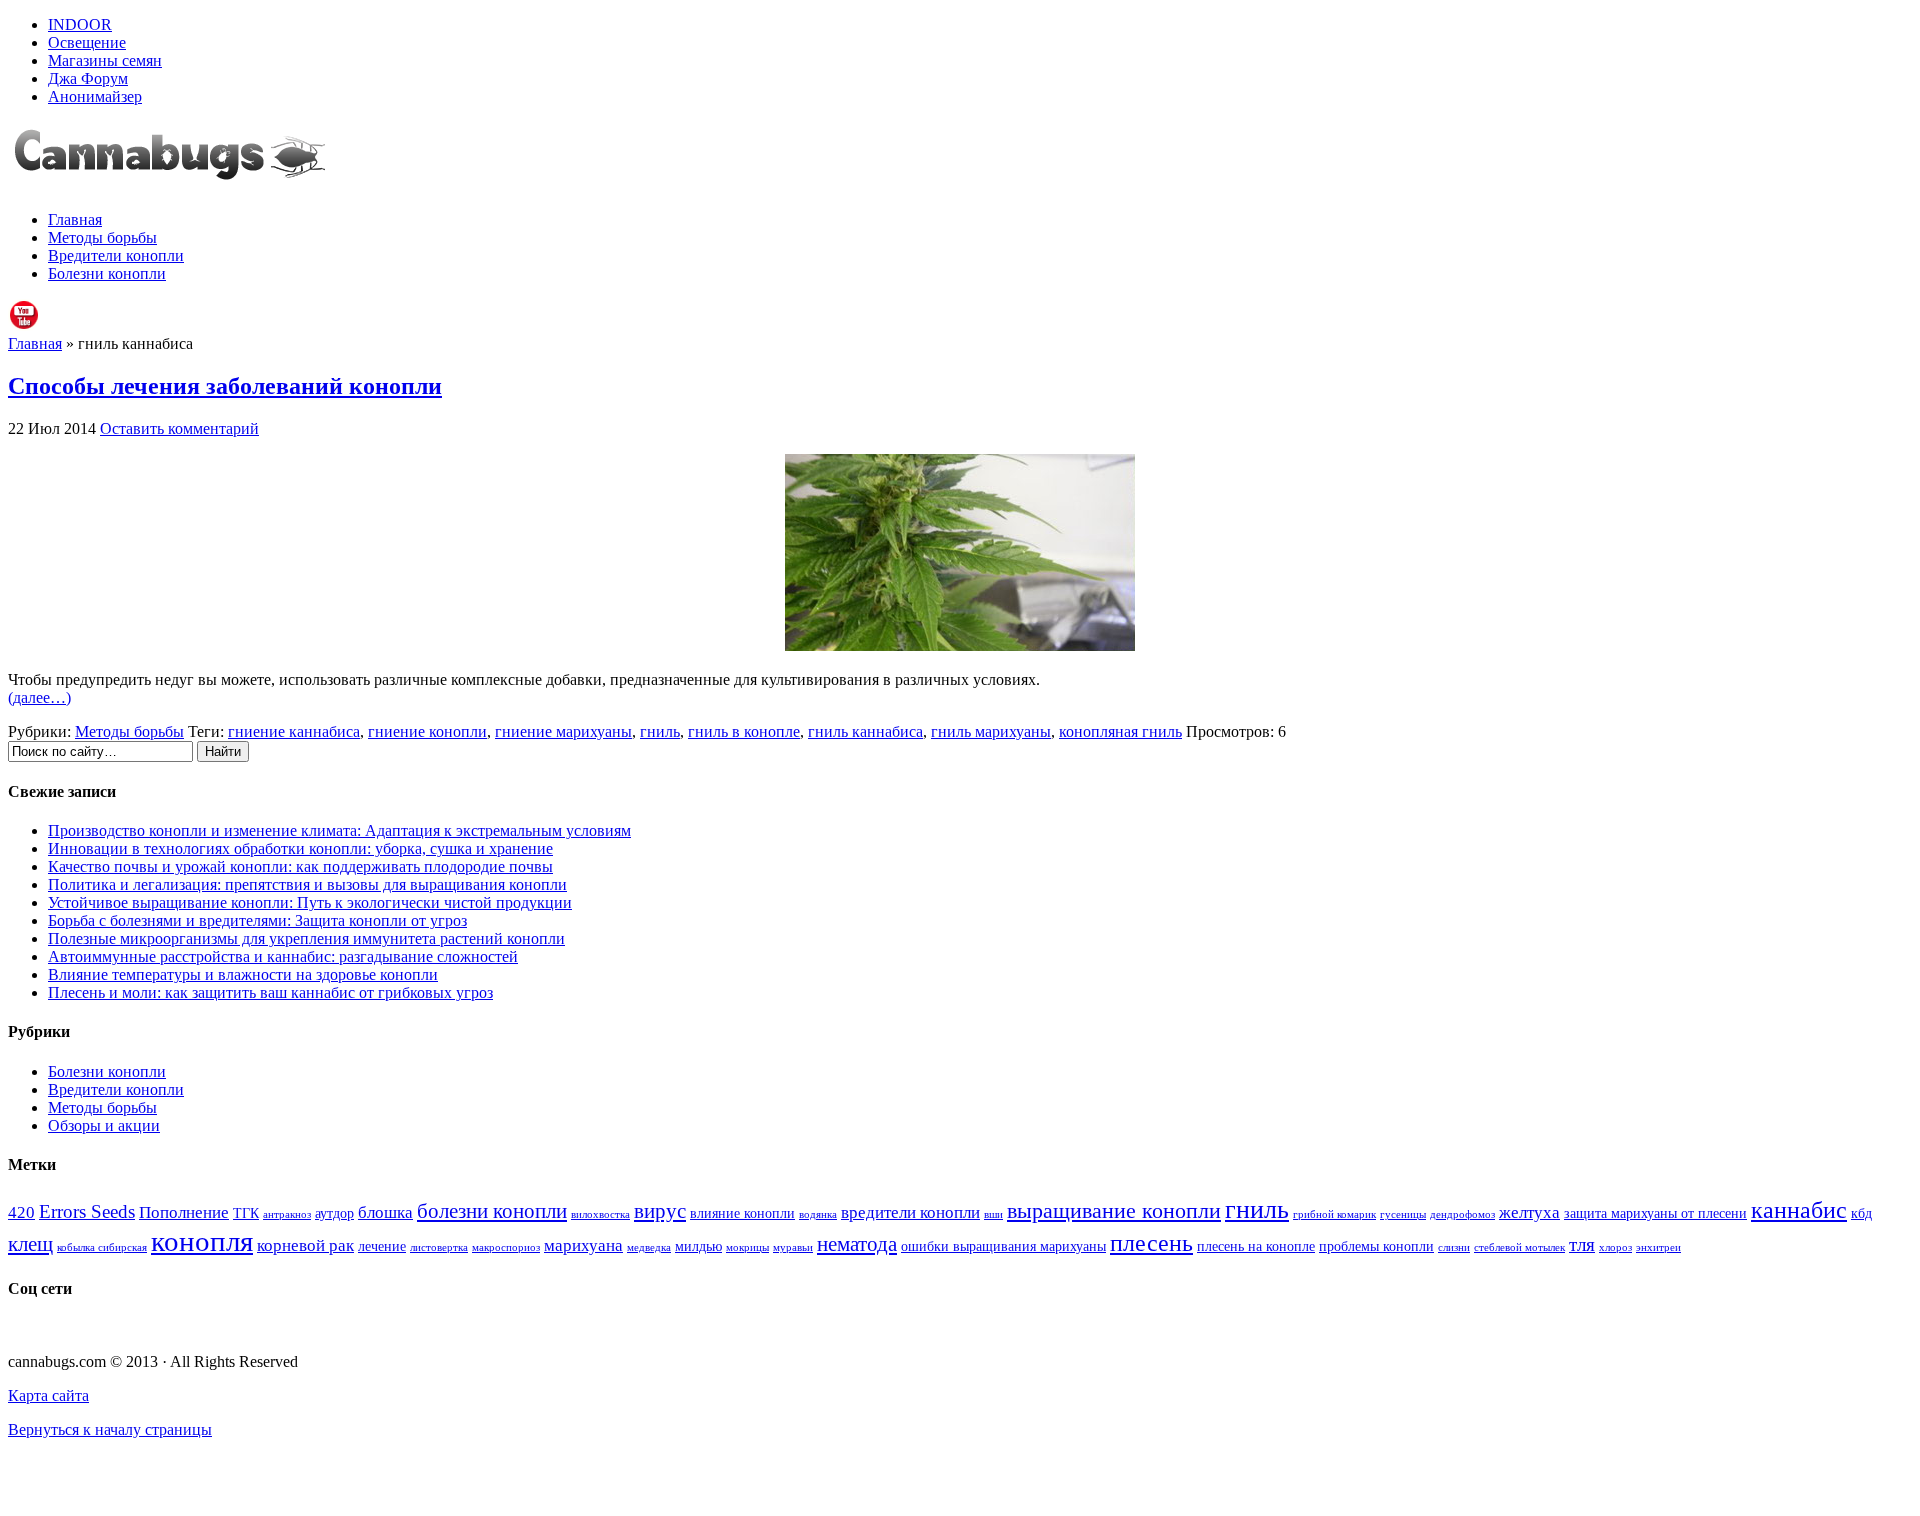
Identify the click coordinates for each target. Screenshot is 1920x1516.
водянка (818, 1214)
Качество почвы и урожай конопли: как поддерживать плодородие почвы (300, 866)
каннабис (1799, 1209)
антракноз (287, 1214)
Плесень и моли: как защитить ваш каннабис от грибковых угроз (270, 992)
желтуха (1529, 1212)
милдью (698, 1246)
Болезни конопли (107, 273)
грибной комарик (1334, 1214)
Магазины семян (105, 60)
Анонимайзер (95, 96)
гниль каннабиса (865, 731)
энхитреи (1658, 1247)
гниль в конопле (744, 731)
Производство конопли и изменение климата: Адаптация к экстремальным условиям (339, 830)
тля (1582, 1244)
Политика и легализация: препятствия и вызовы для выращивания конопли (307, 884)
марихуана (583, 1245)
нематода (857, 1244)
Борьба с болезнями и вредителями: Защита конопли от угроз (257, 920)
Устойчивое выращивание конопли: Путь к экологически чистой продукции (310, 902)
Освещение (87, 42)
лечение (382, 1246)
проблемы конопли (1376, 1246)
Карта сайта (48, 1395)
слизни (1454, 1247)
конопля (202, 1241)
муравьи (793, 1247)
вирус (660, 1211)
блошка (385, 1212)
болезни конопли (492, 1211)
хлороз (1615, 1247)
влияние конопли (742, 1213)
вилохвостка (600, 1214)
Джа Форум (88, 78)
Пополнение (184, 1212)
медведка (649, 1247)
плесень (1151, 1242)
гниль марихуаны (991, 731)
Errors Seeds (87, 1211)
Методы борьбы (102, 237)
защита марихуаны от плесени (1655, 1213)
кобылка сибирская (102, 1247)
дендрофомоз (1462, 1214)
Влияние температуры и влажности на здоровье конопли (243, 974)
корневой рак (305, 1245)
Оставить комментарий (179, 428)
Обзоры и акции (104, 1125)
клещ (30, 1244)
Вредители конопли (116, 255)
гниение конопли (427, 731)
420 (21, 1212)
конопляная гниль (1120, 731)
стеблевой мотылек (1519, 1247)
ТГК (246, 1213)
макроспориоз (506, 1247)
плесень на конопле (1256, 1246)
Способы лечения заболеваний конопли (225, 386)
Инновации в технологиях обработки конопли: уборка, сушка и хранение (300, 848)
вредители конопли (910, 1212)
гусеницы (1403, 1214)
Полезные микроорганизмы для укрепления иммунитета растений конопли (306, 938)
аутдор (334, 1213)
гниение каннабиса (294, 731)
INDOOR (80, 24)
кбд (1861, 1213)
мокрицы (747, 1247)
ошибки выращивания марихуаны (1003, 1246)
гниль (660, 731)
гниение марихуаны (563, 731)
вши (993, 1214)
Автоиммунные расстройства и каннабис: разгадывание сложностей (283, 956)
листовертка (439, 1247)
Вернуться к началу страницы (110, 1429)
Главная (75, 219)
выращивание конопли (1114, 1210)
